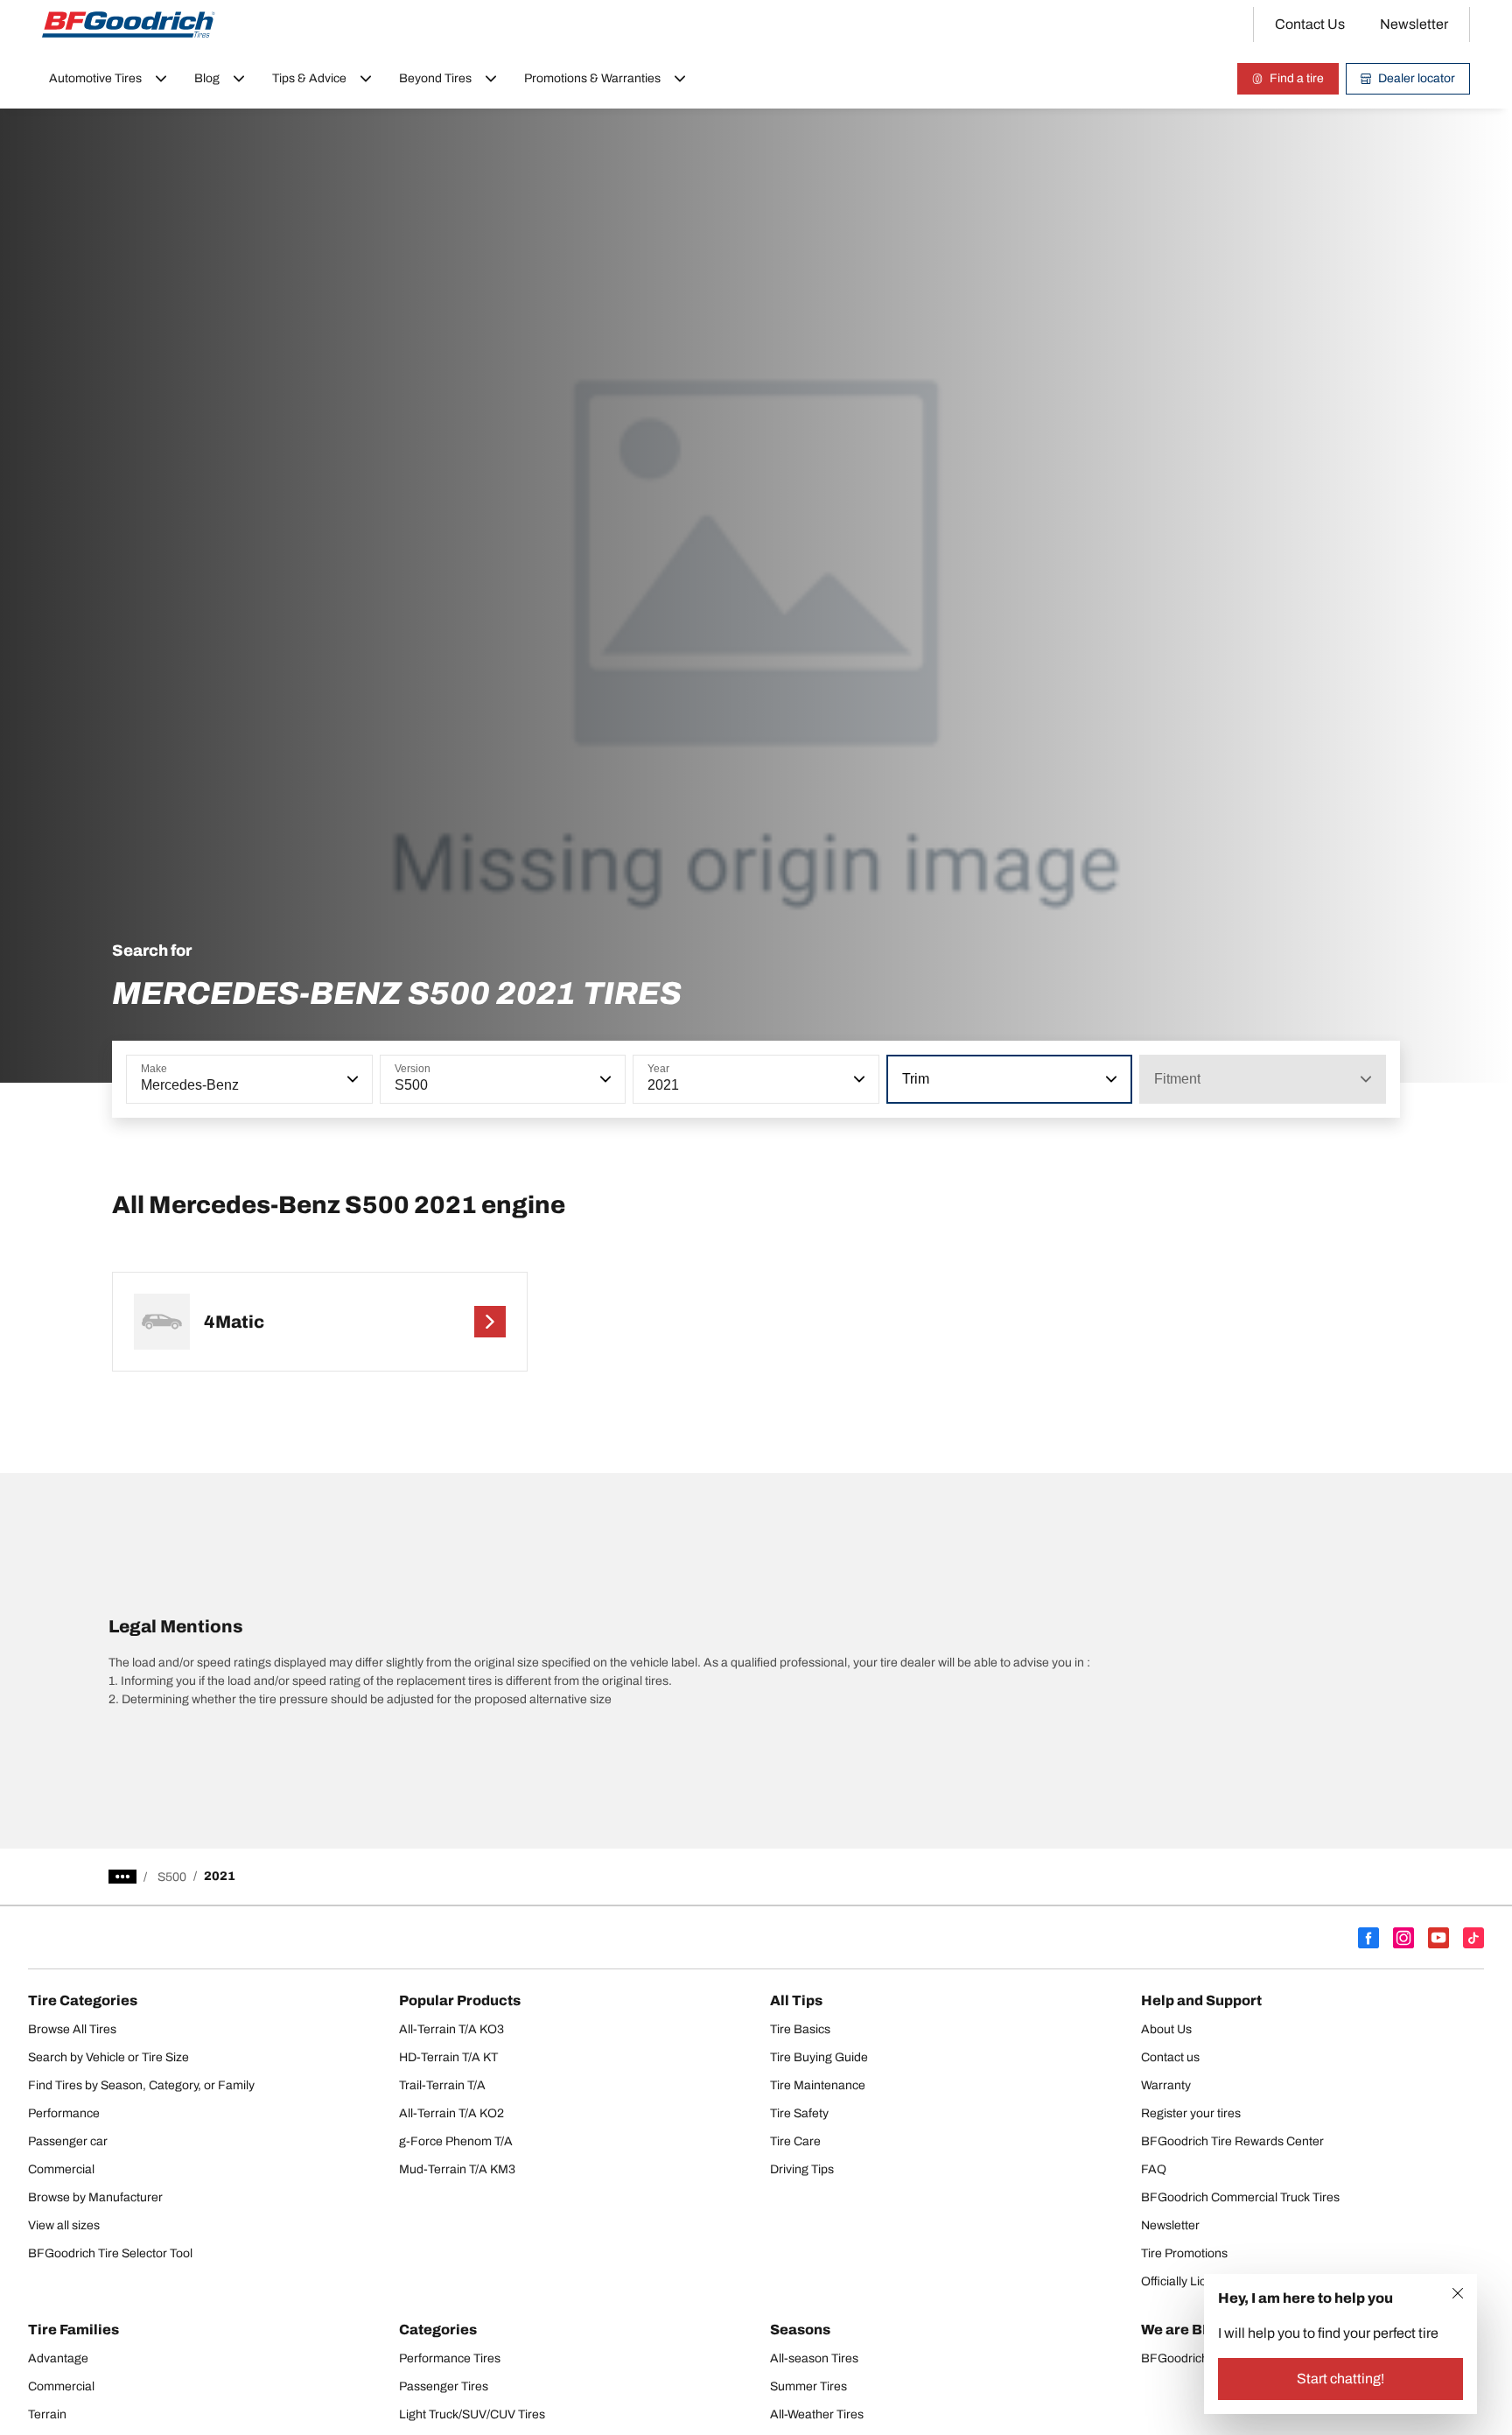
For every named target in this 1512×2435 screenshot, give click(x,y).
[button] (351, 1079)
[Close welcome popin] (1458, 2293)
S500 (172, 1877)
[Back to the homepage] (129, 25)
